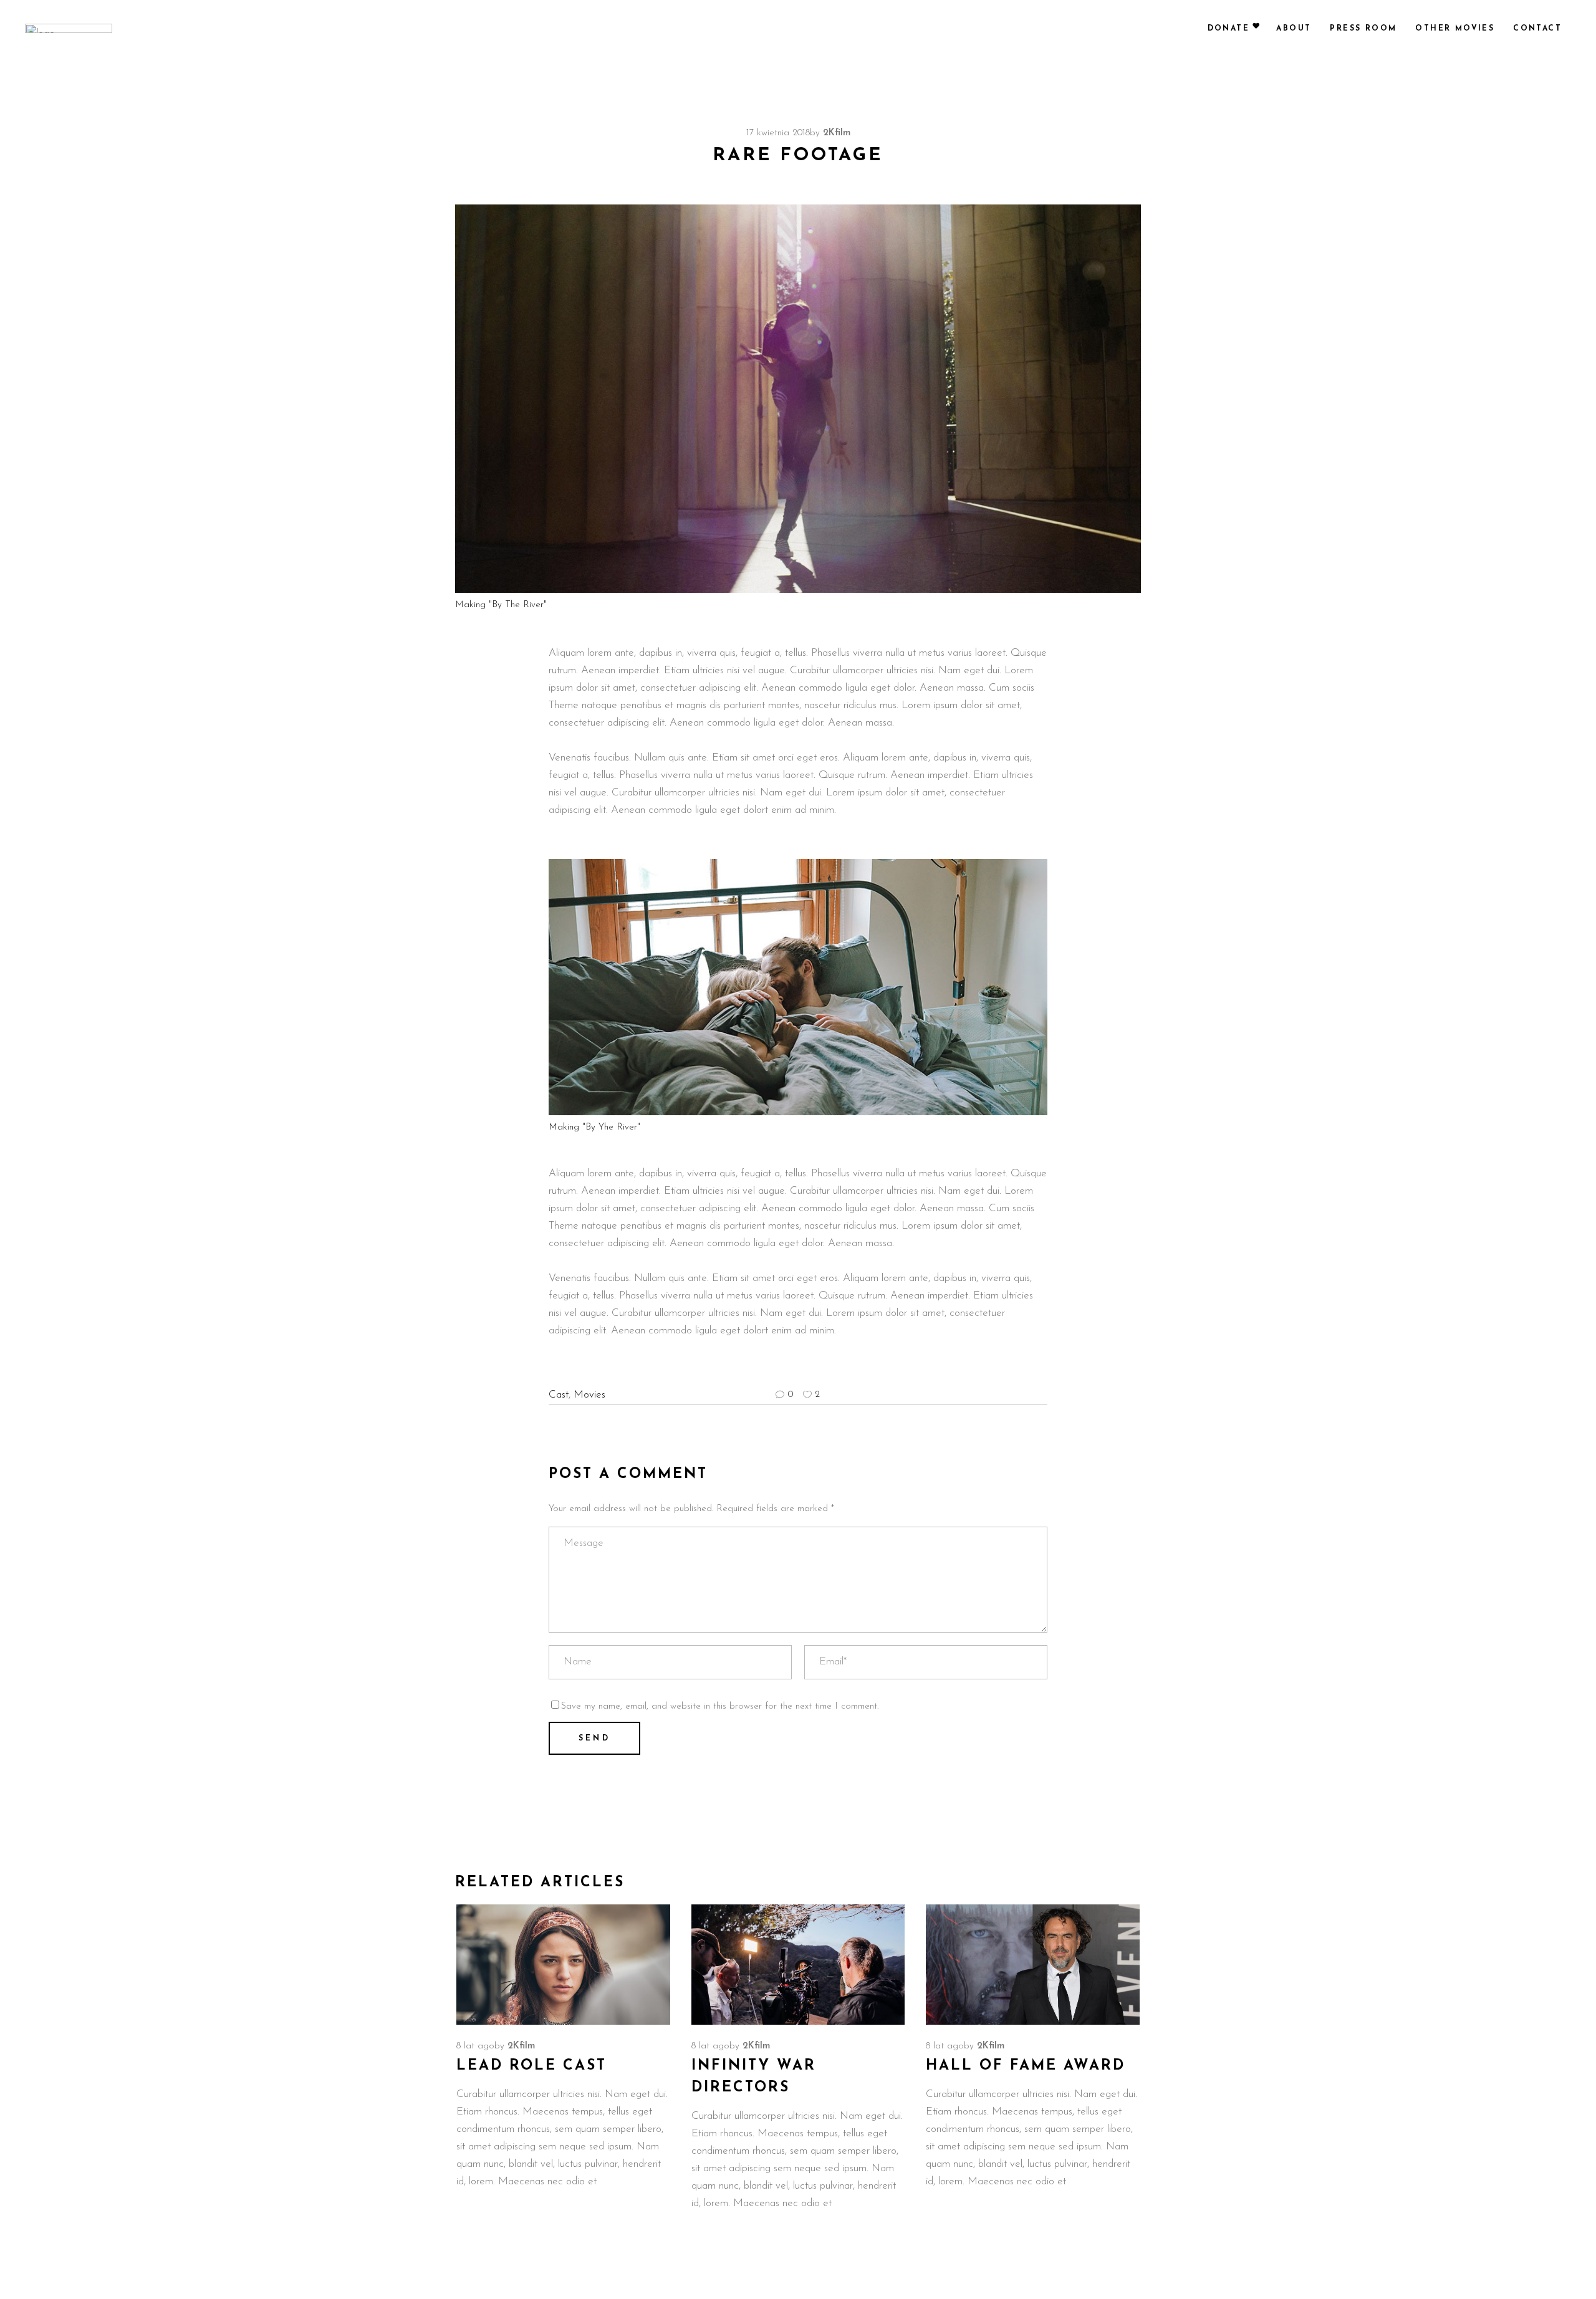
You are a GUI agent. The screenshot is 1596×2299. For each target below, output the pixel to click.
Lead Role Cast (531, 2066)
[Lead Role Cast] (563, 1965)
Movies (589, 1395)
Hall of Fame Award (1026, 2066)
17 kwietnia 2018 (778, 133)
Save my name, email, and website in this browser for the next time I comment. (720, 1706)
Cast (559, 1395)
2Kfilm (837, 133)
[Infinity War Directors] (798, 1965)
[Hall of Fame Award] (1033, 1965)
